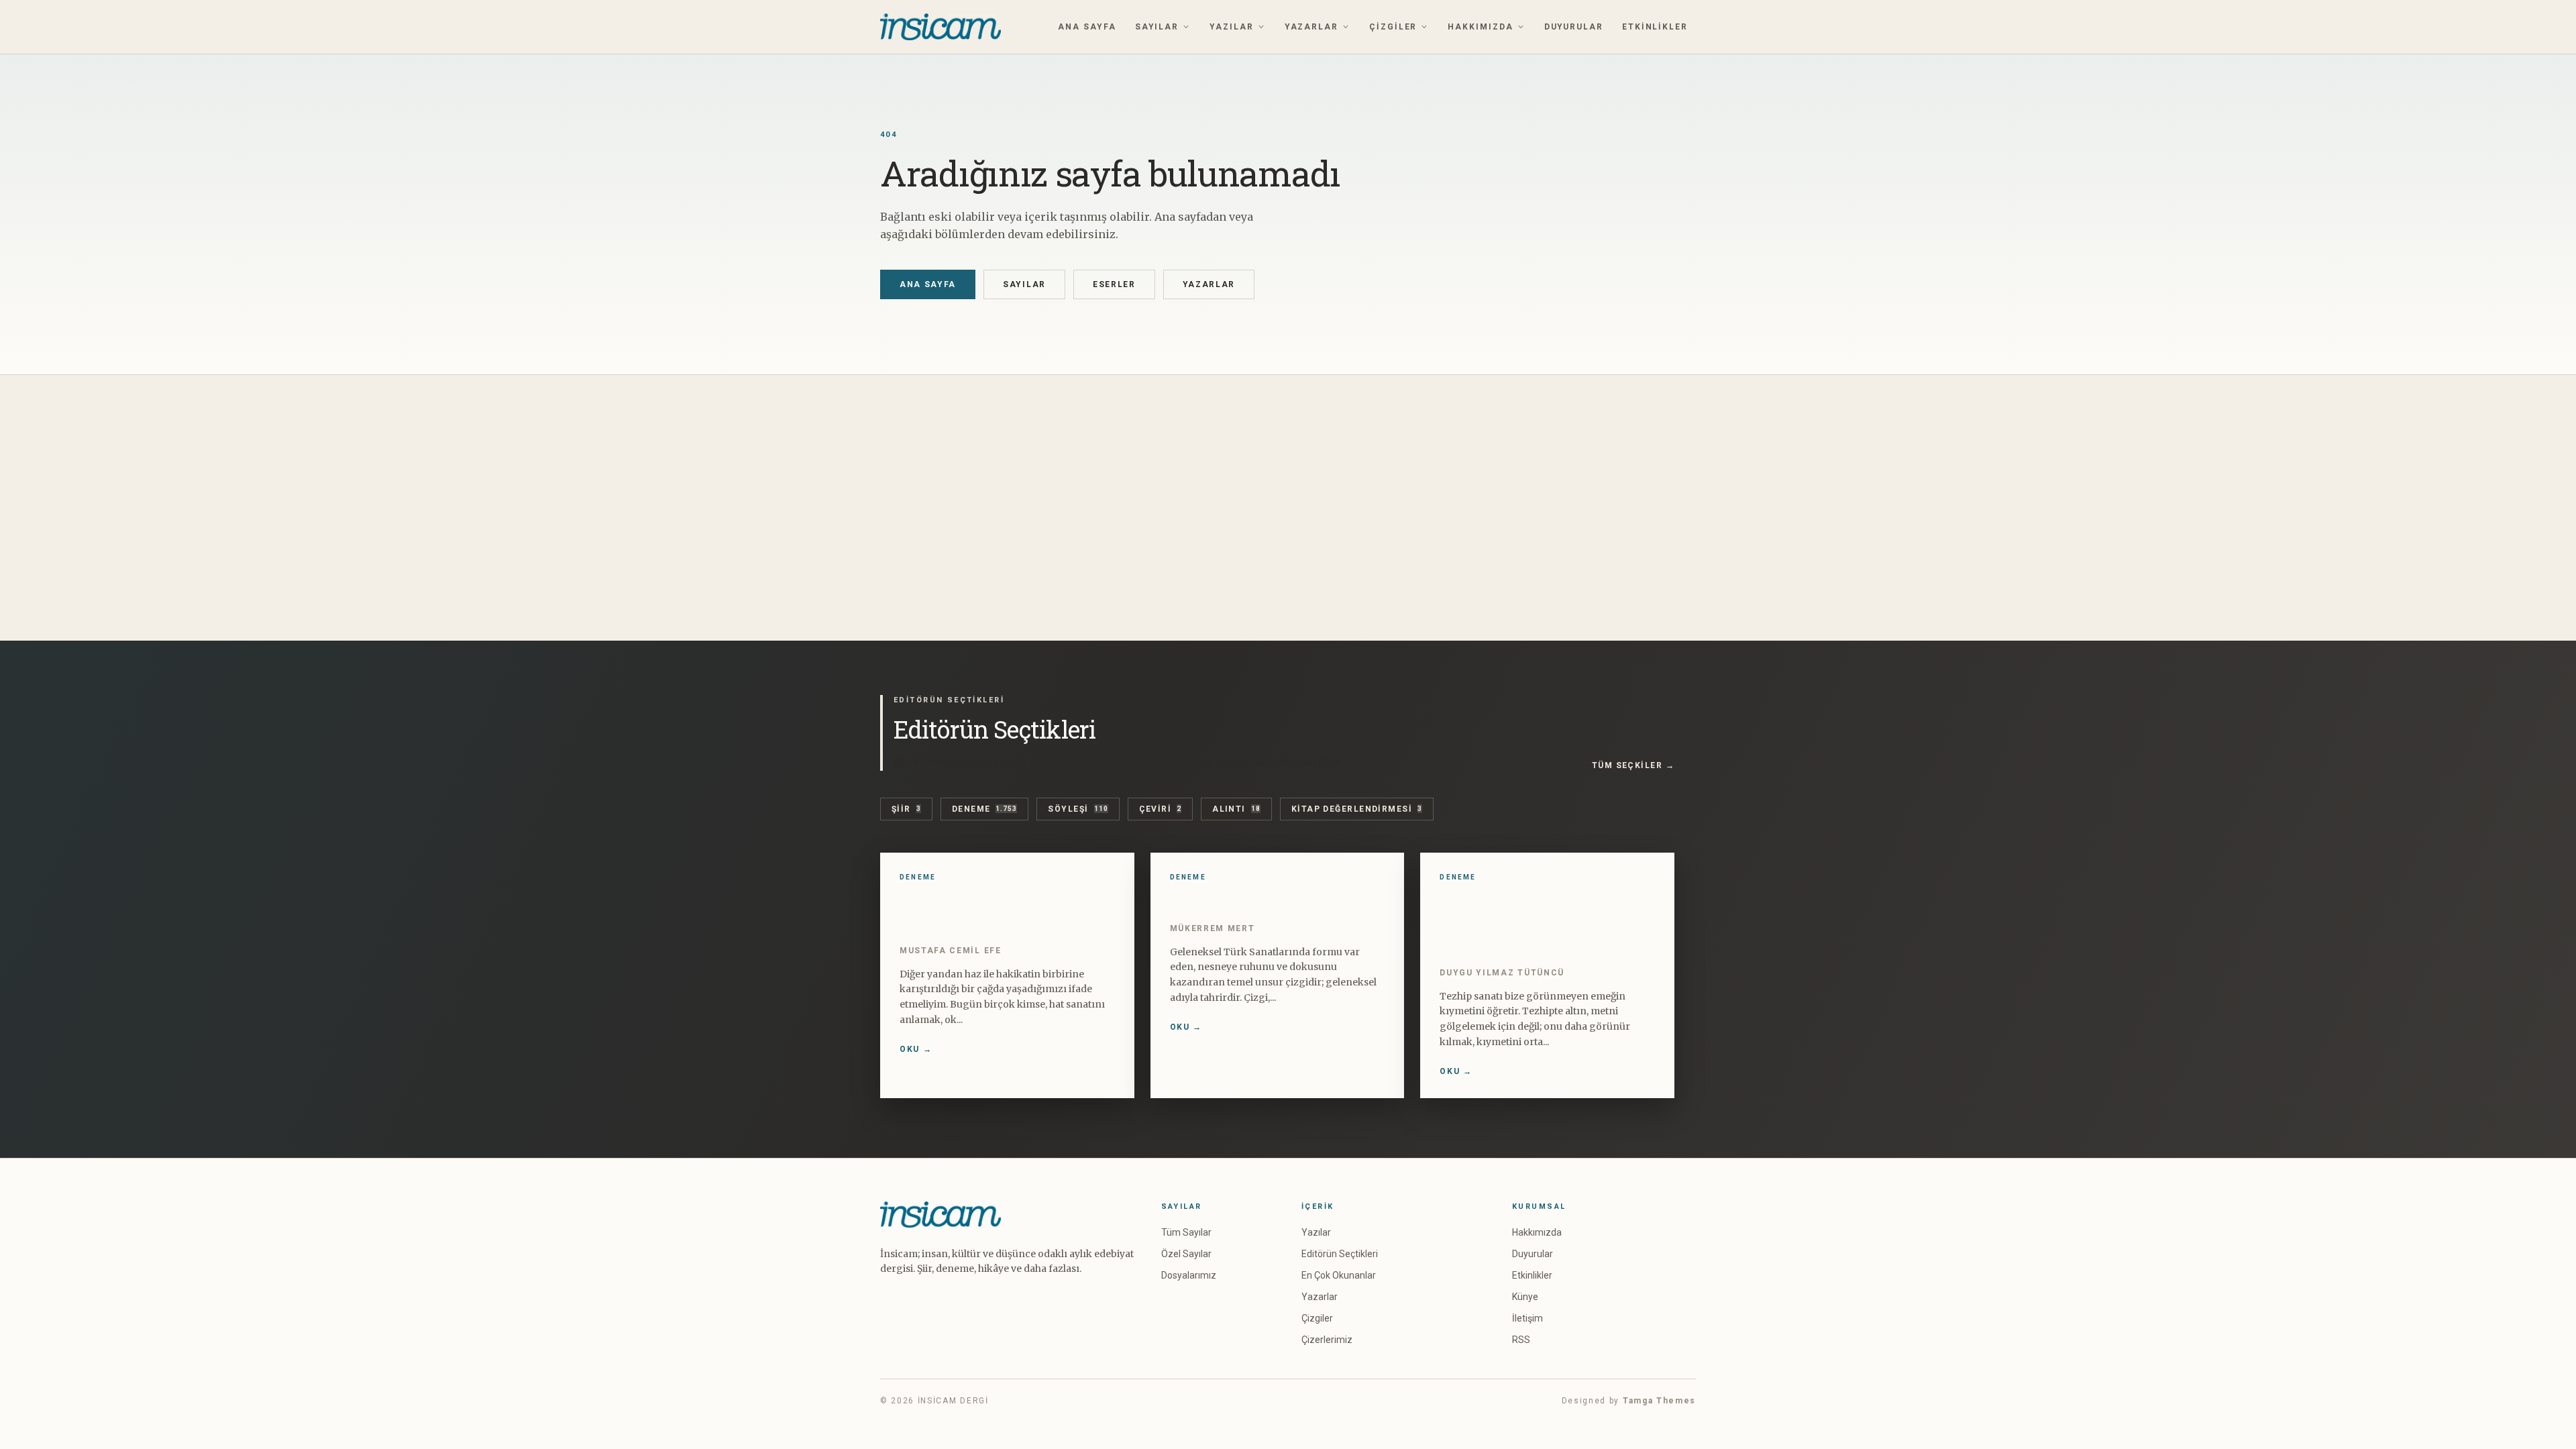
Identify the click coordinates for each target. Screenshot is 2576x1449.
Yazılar (1231, 27)
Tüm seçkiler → (1633, 765)
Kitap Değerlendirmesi (1357, 809)
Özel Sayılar (1186, 1254)
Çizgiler (1393, 27)
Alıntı (1236, 809)
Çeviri (1161, 809)
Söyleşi (1078, 809)
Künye (1525, 1297)
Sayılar (1157, 27)
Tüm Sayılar (1186, 1232)
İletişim (1527, 1318)
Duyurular (1574, 27)
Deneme (985, 809)
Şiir (906, 809)
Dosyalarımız (1189, 1275)
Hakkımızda (1480, 27)
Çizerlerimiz (1327, 1340)
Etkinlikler (1655, 27)
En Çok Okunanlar (1339, 1275)
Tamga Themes (1659, 1401)
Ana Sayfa (1087, 27)
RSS (1521, 1340)
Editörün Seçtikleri (1340, 1254)
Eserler (1114, 284)
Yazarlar (1311, 27)
